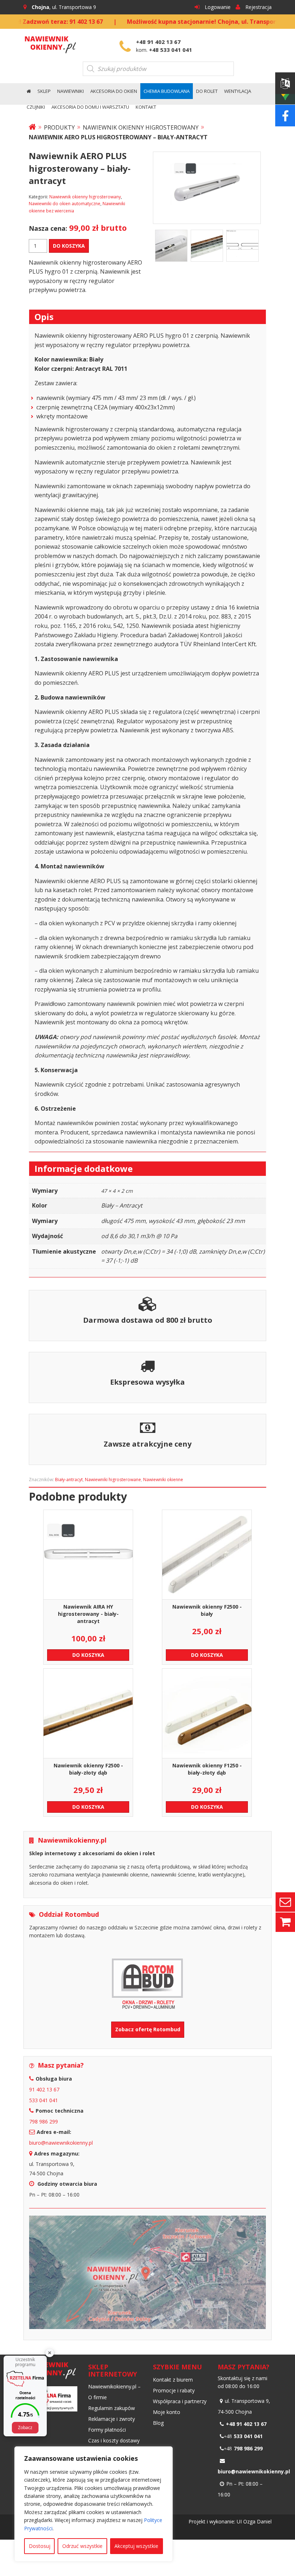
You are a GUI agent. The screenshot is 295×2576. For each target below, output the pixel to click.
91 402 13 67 (44, 2089)
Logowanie (218, 7)
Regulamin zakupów (112, 2408)
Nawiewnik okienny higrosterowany (141, 127)
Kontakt (146, 107)
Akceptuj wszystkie (136, 2546)
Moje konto (167, 2412)
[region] (94, 2504)
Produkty (59, 127)
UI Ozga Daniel (254, 2521)
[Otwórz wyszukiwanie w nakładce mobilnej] (158, 69)
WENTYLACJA (238, 91)
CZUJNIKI (36, 107)
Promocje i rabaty (174, 2390)
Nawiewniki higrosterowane (113, 1480)
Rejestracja (258, 7)
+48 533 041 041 (171, 50)
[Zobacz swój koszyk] (285, 1921)
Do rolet (207, 91)
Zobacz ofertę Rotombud (148, 2029)
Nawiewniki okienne (163, 1480)
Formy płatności (107, 2430)
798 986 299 (44, 2121)
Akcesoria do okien (114, 91)
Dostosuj (40, 2546)
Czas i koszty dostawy (114, 2440)
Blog (158, 2423)
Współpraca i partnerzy (180, 2401)
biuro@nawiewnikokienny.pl (61, 2143)
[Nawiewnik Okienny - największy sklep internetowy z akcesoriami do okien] (50, 43)
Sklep (44, 91)
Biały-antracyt (69, 1480)
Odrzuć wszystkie (82, 2546)
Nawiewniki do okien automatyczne (65, 204)
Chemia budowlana (167, 91)
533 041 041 (44, 2100)
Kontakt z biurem (173, 2380)
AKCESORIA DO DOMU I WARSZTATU (90, 107)
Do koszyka (69, 246)
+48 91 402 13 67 (158, 42)
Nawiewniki (71, 91)
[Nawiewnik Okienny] (32, 127)
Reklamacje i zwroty (112, 2419)
